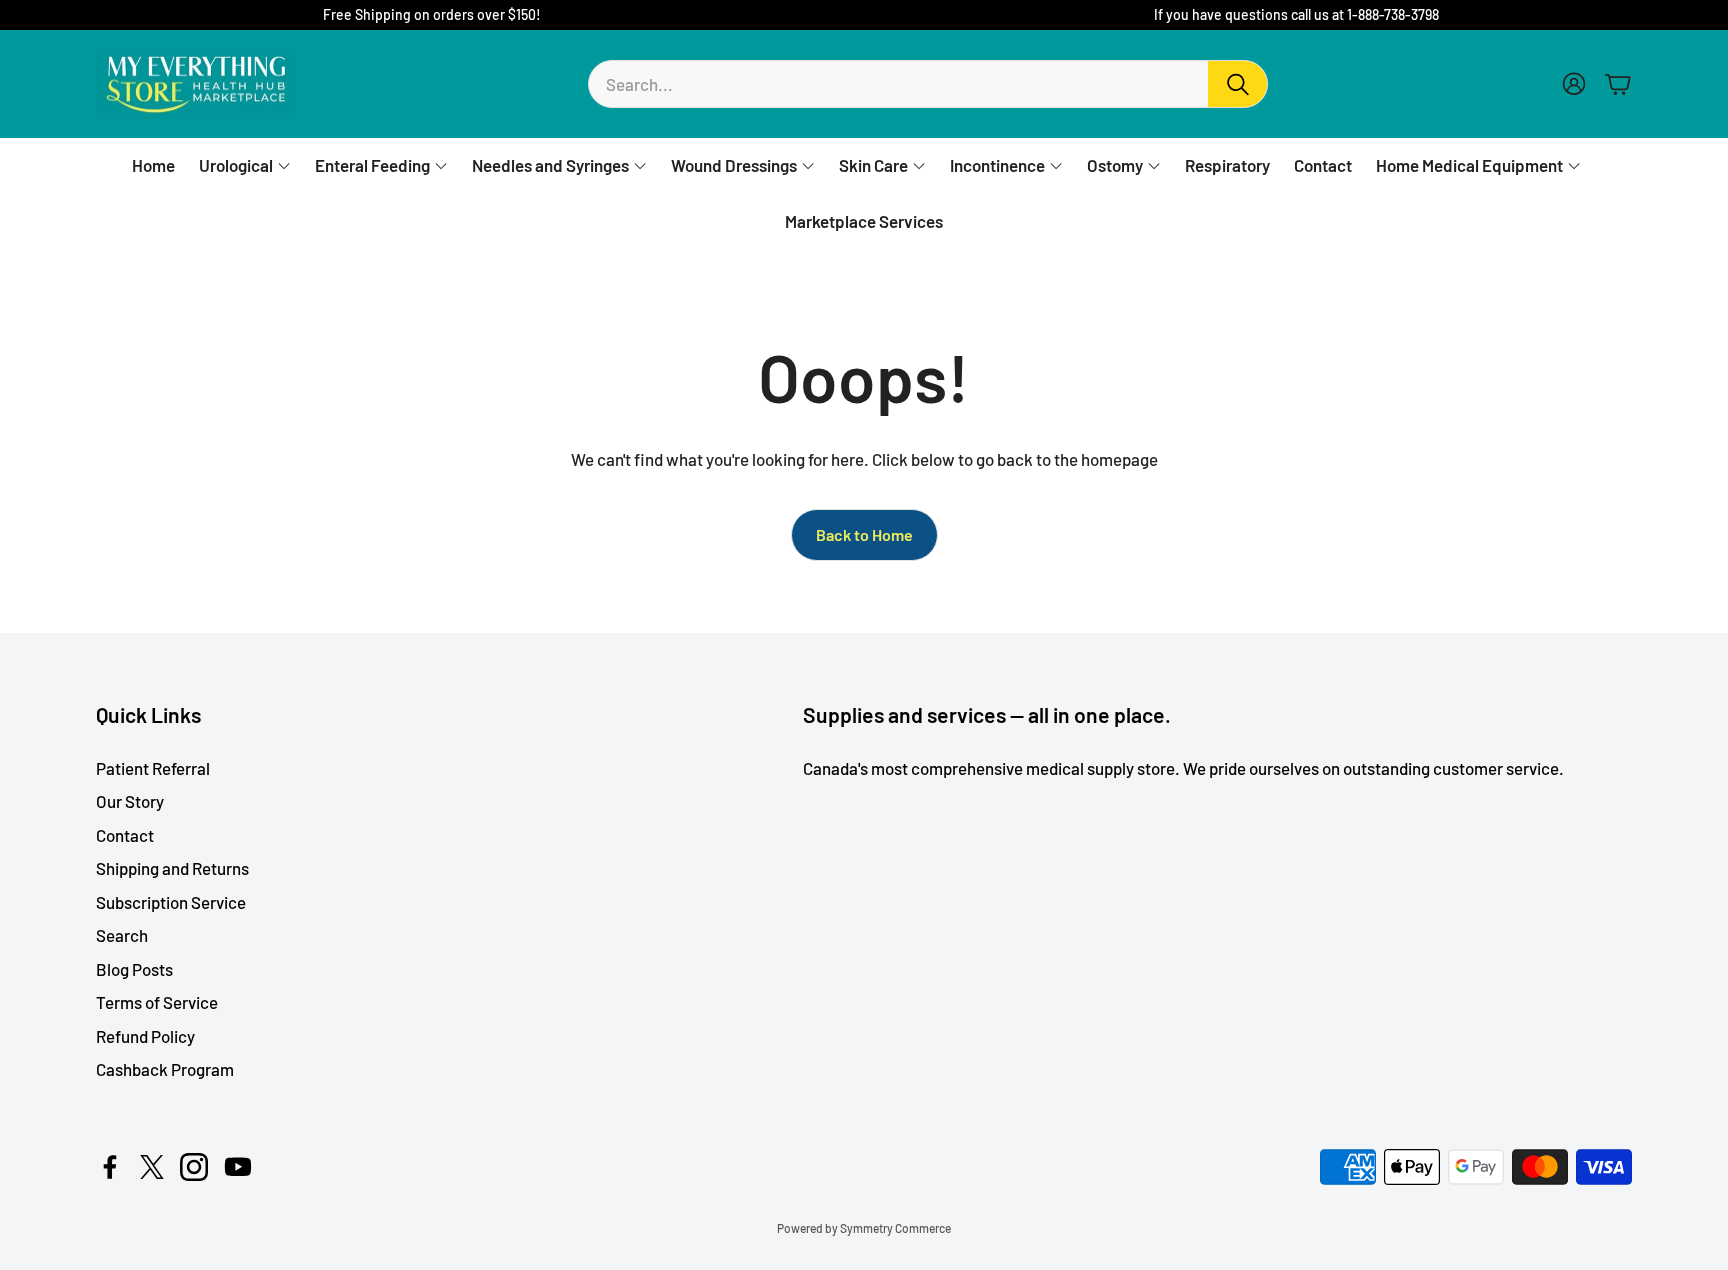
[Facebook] (110, 1167)
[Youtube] (238, 1167)
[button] (928, 84)
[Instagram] (194, 1167)
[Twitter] (152, 1167)
